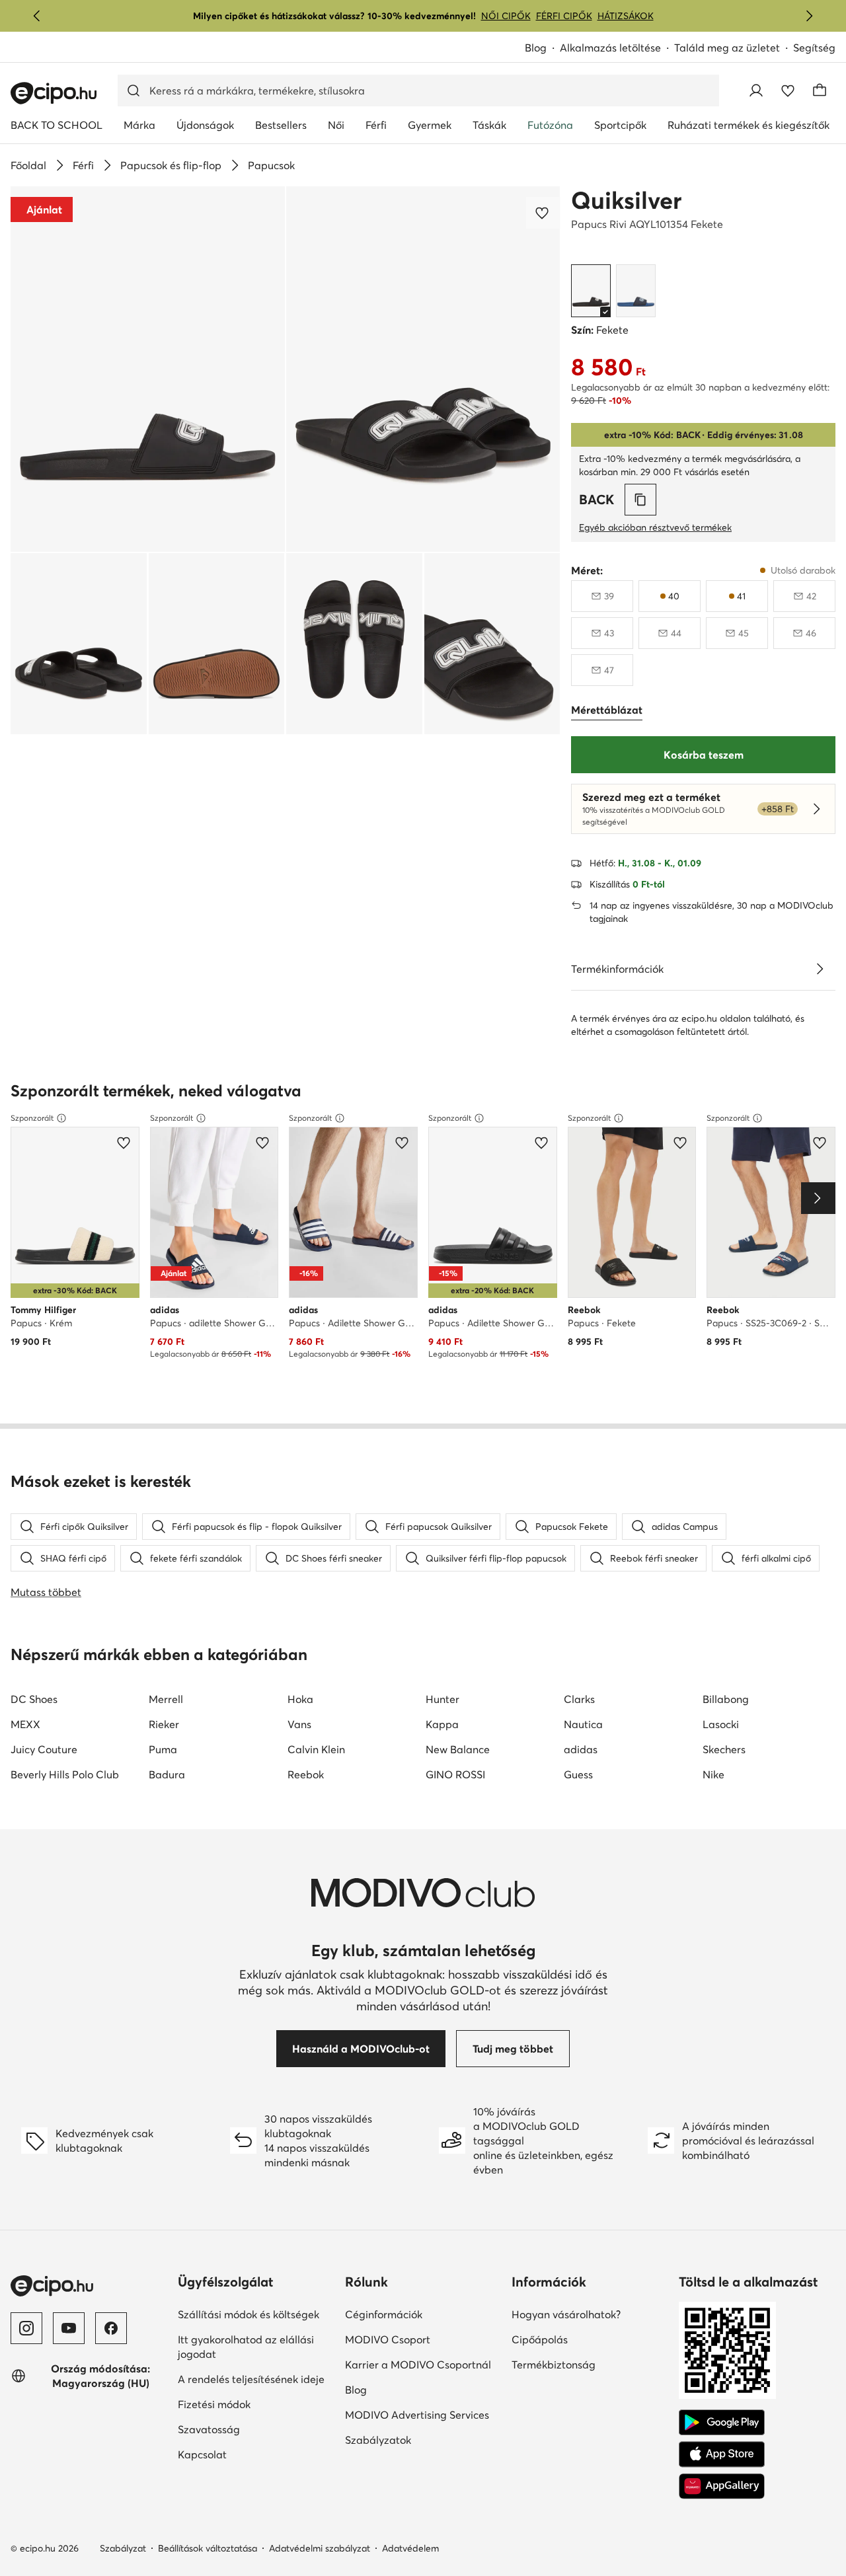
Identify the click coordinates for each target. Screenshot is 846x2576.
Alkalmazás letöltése (610, 48)
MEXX (25, 1724)
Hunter (442, 1699)
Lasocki (721, 1724)
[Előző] (37, 16)
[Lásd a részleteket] (820, 969)
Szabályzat (123, 2548)
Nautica (583, 1724)
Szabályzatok (378, 2440)
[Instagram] (26, 2328)
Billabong (726, 1699)
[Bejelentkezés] (756, 91)
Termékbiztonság (554, 2365)
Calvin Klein (316, 1749)
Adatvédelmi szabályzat (320, 2548)
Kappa (442, 1724)
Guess (578, 1774)
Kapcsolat (202, 2454)
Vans (299, 1724)
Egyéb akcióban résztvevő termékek (655, 527)
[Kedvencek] (788, 91)
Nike (713, 1774)
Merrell (166, 1699)
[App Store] (722, 2454)
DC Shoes (34, 1699)
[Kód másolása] (640, 500)
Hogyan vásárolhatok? (566, 2314)
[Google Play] (722, 2423)
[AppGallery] (722, 2486)
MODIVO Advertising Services (417, 2415)
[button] (148, 369)
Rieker (164, 1724)
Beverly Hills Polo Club (65, 1774)
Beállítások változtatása (208, 2548)
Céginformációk (384, 2314)
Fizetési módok (214, 2404)
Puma (163, 1749)
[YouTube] (69, 2328)
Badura (167, 1774)
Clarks (579, 1699)
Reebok (306, 1774)
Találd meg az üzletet (727, 48)
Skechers (724, 1749)
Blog (536, 48)
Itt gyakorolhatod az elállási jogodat (246, 2347)
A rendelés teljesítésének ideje (251, 2379)
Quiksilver (626, 200)
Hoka (300, 1699)
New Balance (458, 1749)
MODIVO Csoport (388, 2339)
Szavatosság (209, 2429)
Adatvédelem (410, 2548)
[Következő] (809, 16)
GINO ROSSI (455, 1774)
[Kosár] (820, 91)
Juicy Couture (44, 1749)
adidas (581, 1749)
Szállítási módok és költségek (249, 2314)
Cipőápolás (540, 2339)
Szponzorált (32, 1118)
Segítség (814, 48)
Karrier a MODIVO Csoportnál (418, 2365)
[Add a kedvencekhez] (543, 213)
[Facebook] (111, 2328)
